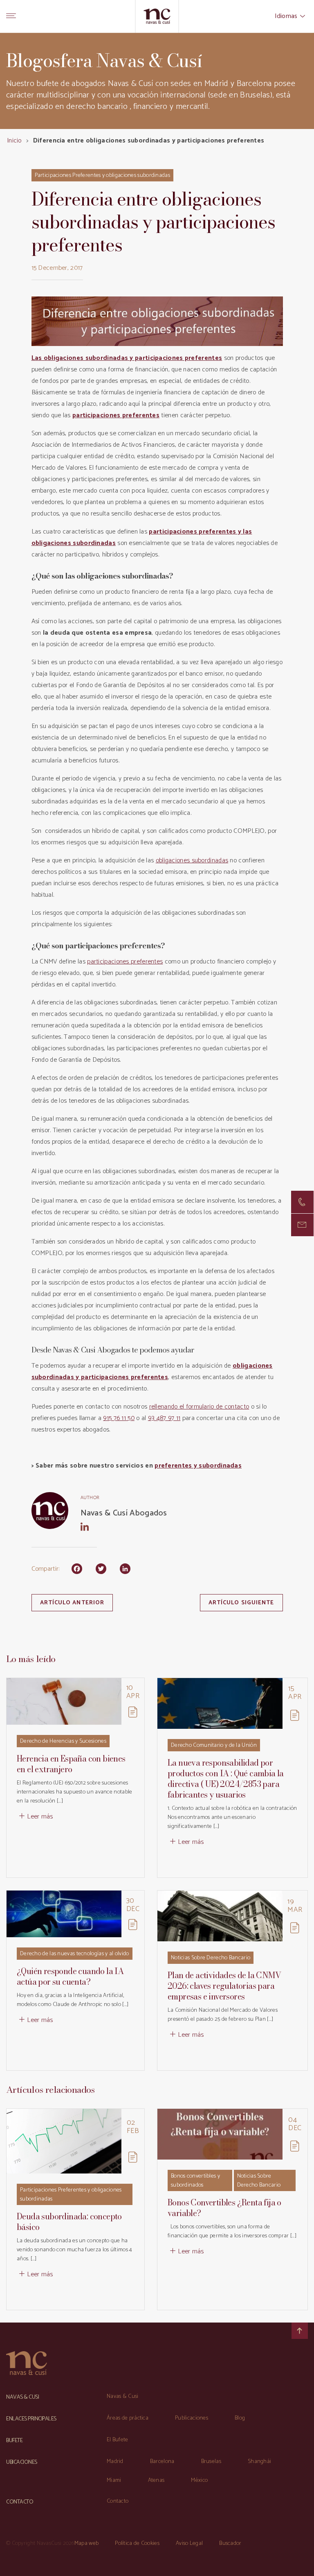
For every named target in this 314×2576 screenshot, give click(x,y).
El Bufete (118, 2440)
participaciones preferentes (116, 415)
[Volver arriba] (300, 2331)
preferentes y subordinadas (198, 1466)
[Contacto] (302, 1202)
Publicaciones (192, 2418)
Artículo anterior (72, 1603)
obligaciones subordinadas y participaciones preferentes (152, 1372)
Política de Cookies (137, 2543)
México (199, 2480)
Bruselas (211, 2462)
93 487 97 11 (164, 1418)
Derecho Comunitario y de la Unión (214, 1745)
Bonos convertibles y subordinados (195, 2181)
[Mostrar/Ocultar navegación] (11, 16)
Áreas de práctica (128, 2418)
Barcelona (162, 2462)
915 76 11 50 (119, 1418)
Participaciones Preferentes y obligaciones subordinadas (103, 175)
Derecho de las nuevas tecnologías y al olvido (75, 1954)
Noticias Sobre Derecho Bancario (211, 1958)
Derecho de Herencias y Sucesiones (63, 1741)
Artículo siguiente (241, 1603)
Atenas (156, 2480)
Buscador (230, 2543)
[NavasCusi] (157, 16)
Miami (114, 2480)
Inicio (14, 141)
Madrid (115, 2462)
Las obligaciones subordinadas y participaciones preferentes (127, 358)
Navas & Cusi (123, 2396)
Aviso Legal (189, 2543)
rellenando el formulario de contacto (199, 1407)
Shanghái (259, 2462)
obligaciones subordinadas (192, 861)
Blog (240, 2418)
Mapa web (86, 2543)
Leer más (40, 1817)
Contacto (118, 2501)
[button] (302, 1225)
